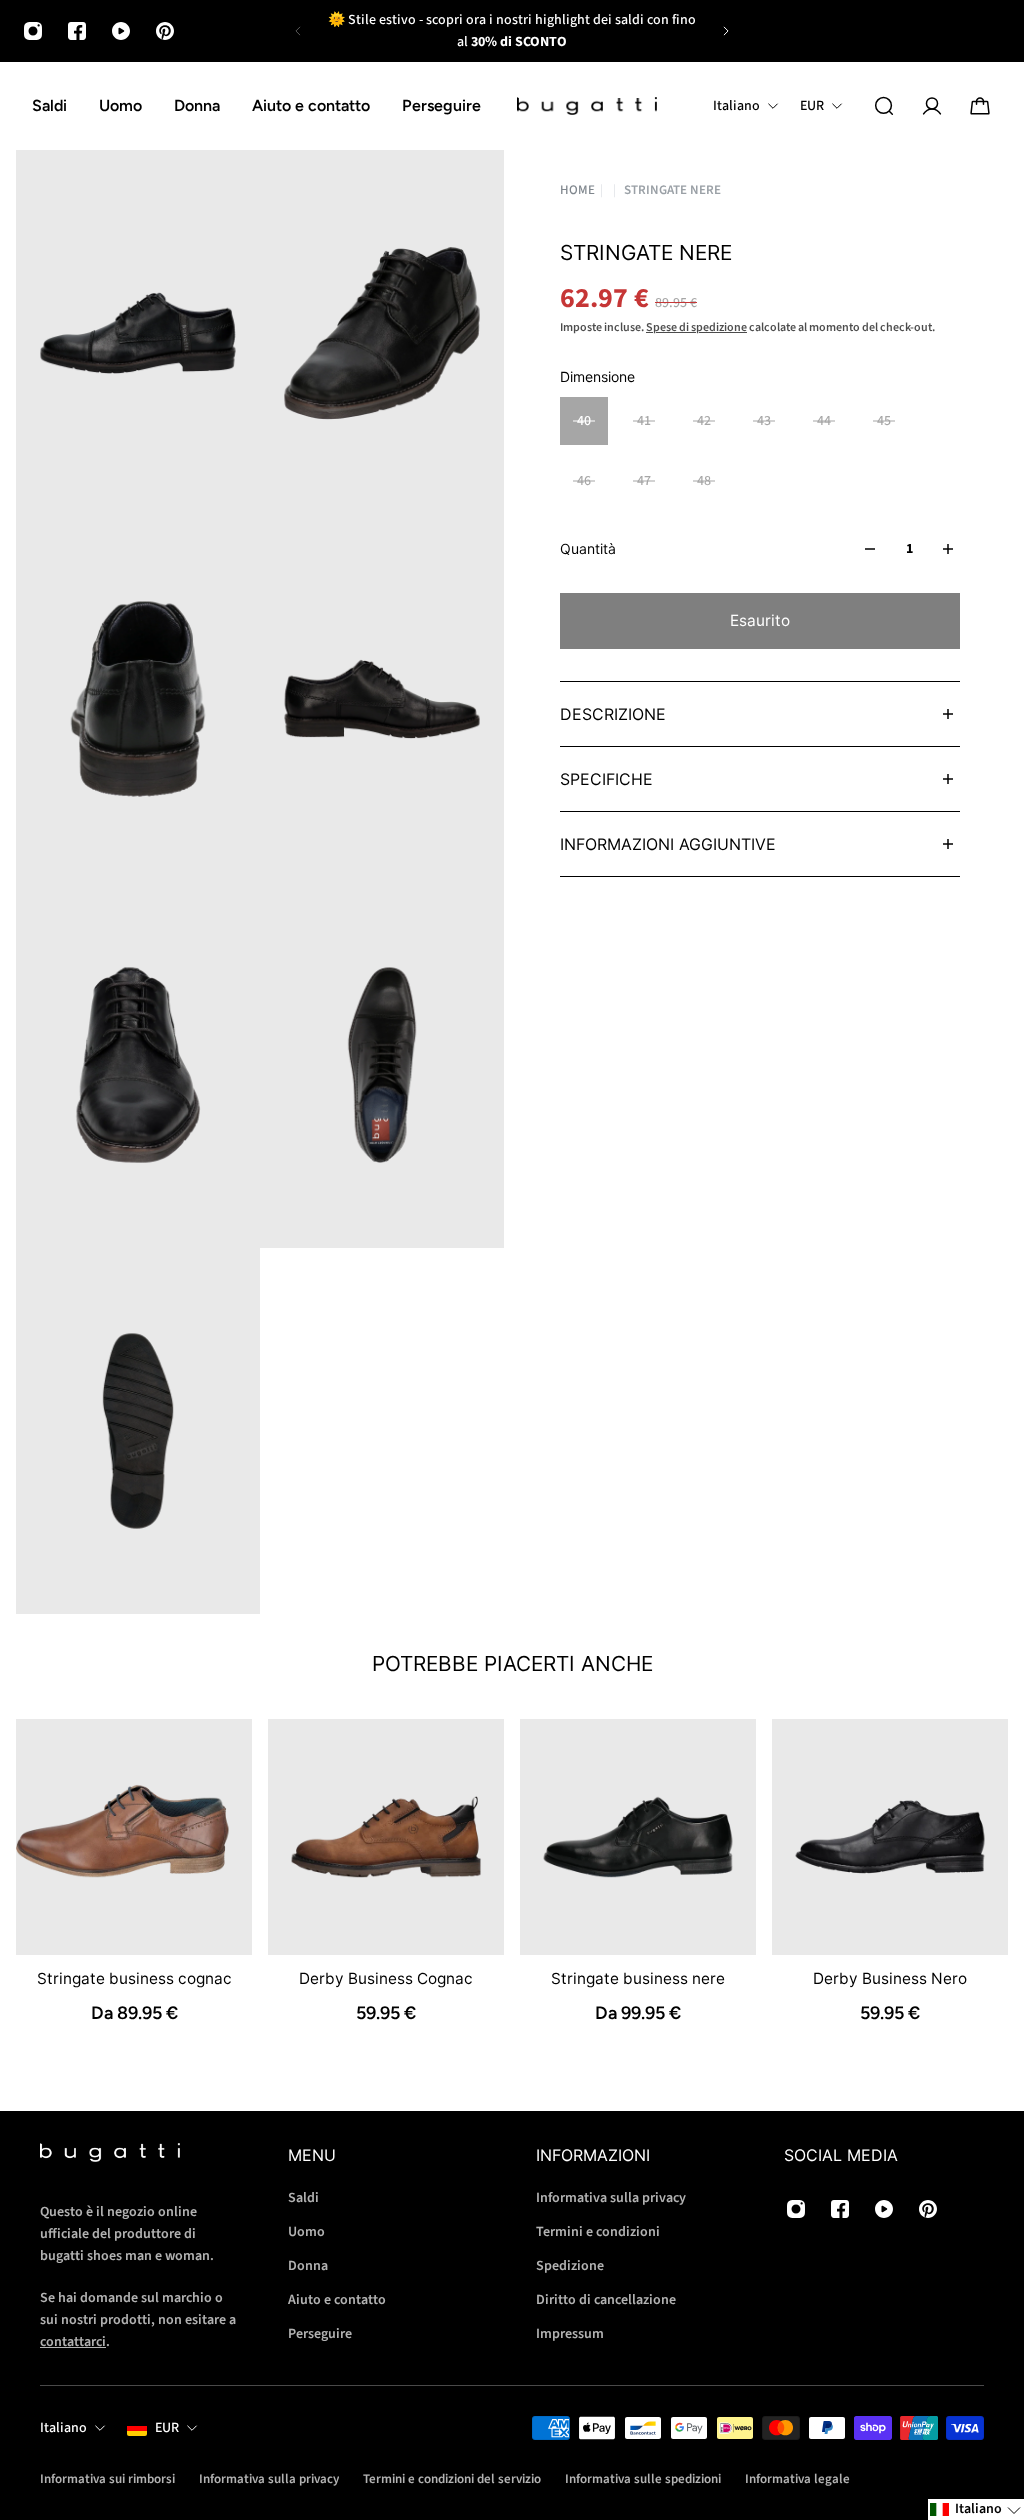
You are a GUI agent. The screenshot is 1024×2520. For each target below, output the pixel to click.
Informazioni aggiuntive (668, 844)
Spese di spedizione (696, 327)
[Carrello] (980, 106)
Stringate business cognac (134, 1978)
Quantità (588, 548)
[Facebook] (77, 31)
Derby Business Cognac (386, 1978)
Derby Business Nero (890, 1978)
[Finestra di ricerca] (884, 106)
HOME (577, 190)
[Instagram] (33, 31)
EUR (167, 2428)
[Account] (932, 106)
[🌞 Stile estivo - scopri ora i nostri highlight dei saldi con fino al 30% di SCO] (512, 31)
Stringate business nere (638, 1978)
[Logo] (587, 106)
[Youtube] (121, 31)
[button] (976, 2509)
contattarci (73, 2342)
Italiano (63, 2428)
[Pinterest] (165, 31)
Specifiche (606, 779)
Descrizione (613, 714)
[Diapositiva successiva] (726, 31)
